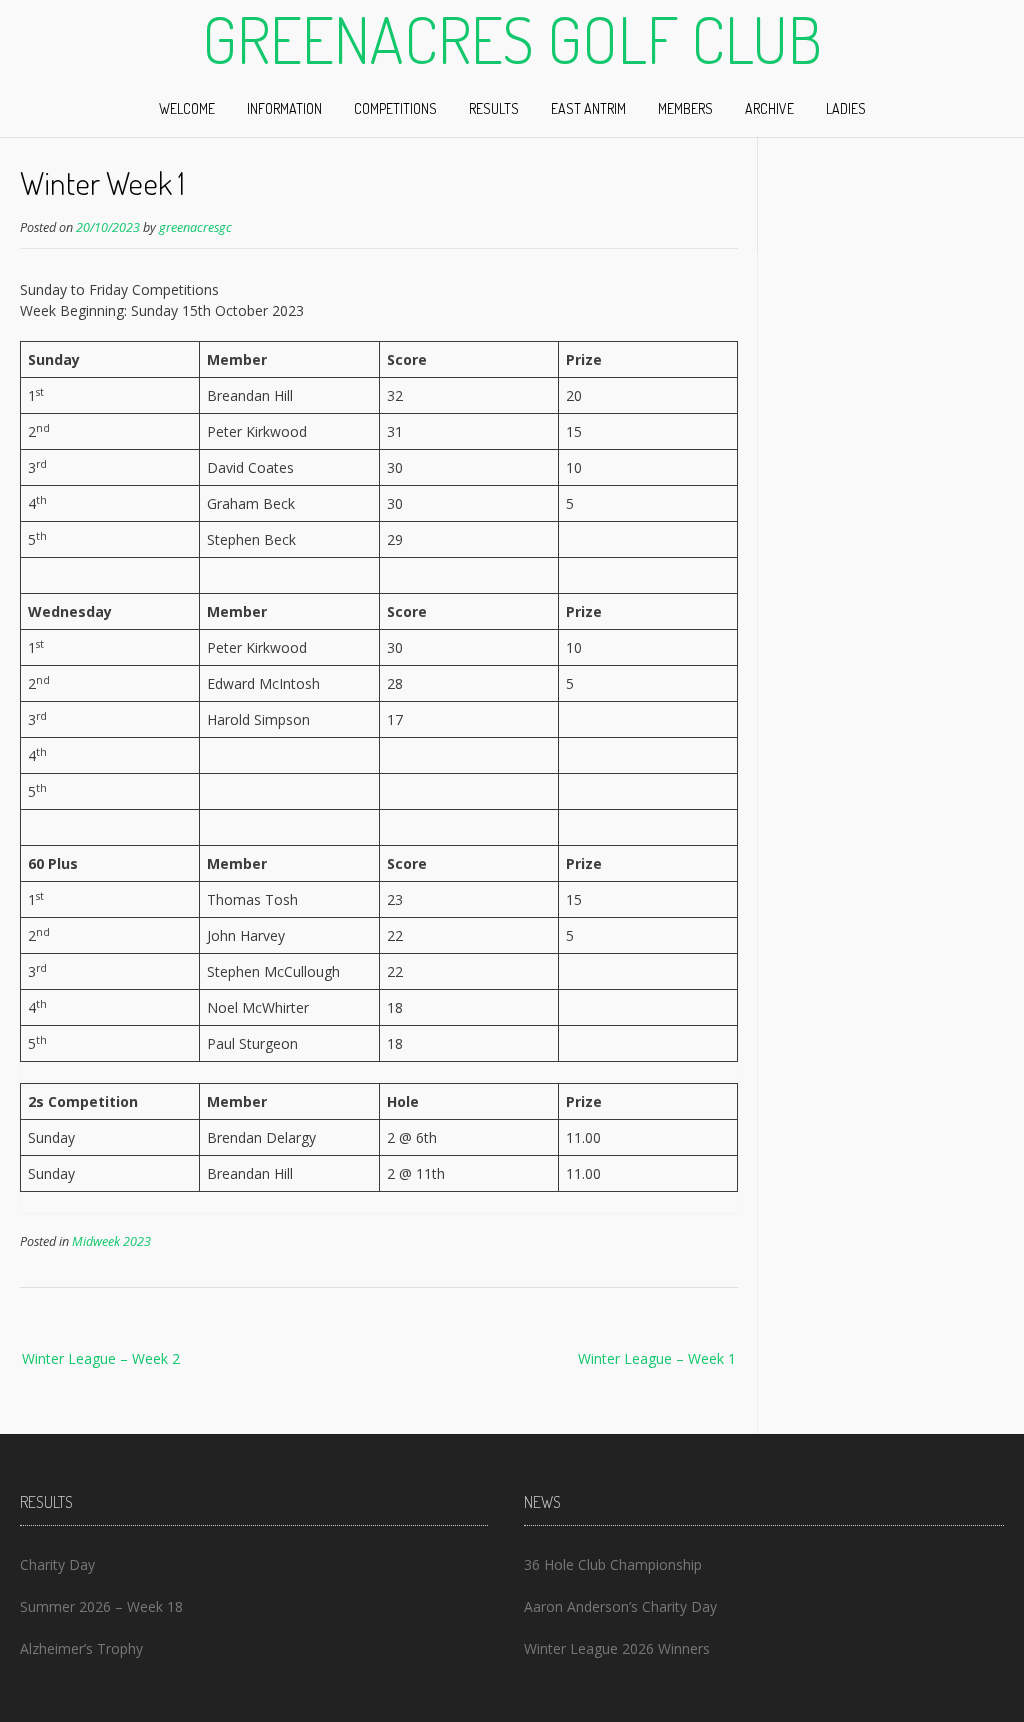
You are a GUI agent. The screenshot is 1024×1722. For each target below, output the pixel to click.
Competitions (395, 108)
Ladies (846, 108)
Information (284, 108)
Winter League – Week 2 (101, 1358)
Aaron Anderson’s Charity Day (620, 1606)
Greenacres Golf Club (512, 39)
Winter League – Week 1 (657, 1358)
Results (494, 108)
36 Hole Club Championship (613, 1564)
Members (685, 108)
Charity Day (57, 1564)
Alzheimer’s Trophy (81, 1648)
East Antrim (588, 108)
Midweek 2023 (111, 1241)
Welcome (187, 108)
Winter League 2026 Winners (617, 1648)
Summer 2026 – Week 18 (101, 1606)
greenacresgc (195, 227)
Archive (769, 108)
